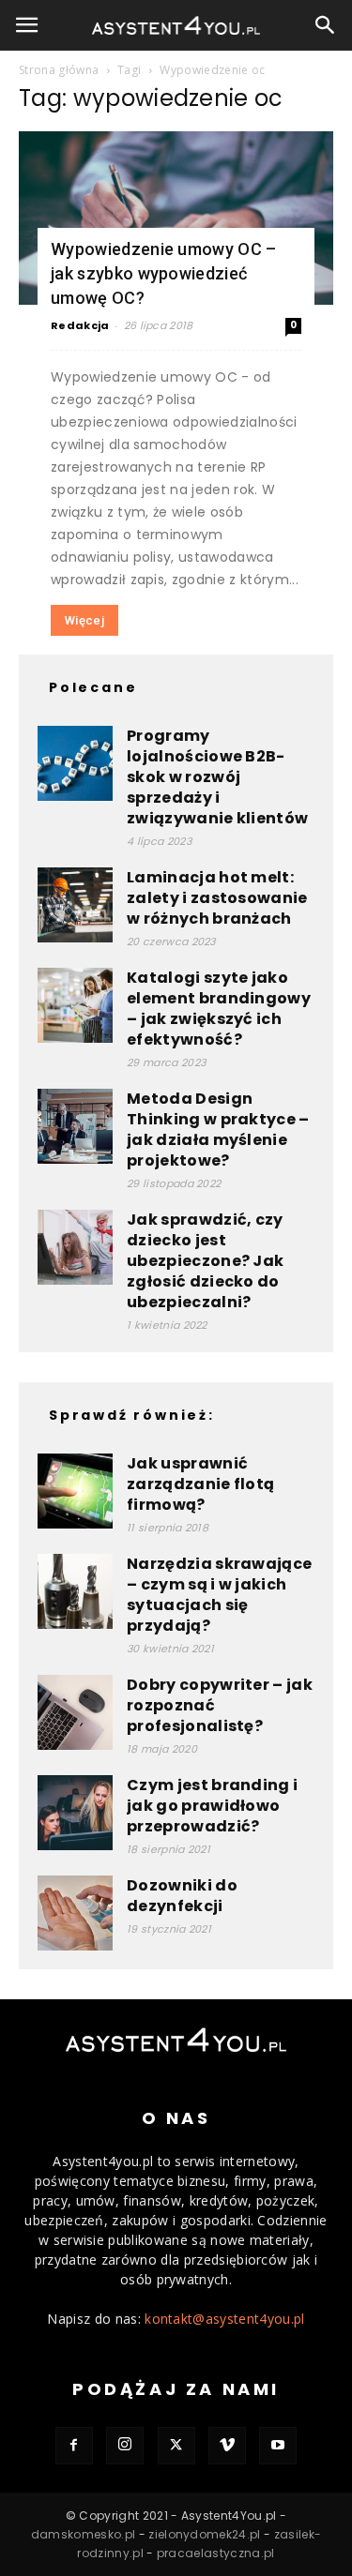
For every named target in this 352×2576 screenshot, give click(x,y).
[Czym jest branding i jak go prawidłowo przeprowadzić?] (75, 1813)
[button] (27, 25)
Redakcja (80, 325)
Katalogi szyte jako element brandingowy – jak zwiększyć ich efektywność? (219, 1009)
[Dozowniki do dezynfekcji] (75, 1913)
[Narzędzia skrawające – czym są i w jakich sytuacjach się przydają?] (75, 1591)
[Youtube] (278, 2446)
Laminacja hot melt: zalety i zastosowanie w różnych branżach (217, 898)
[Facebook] (74, 2446)
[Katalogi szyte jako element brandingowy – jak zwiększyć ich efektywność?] (75, 1005)
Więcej (84, 620)
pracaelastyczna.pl (216, 2553)
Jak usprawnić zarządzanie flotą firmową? (200, 1484)
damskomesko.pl (83, 2534)
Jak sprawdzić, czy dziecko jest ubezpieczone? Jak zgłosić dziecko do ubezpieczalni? (205, 1261)
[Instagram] (125, 2446)
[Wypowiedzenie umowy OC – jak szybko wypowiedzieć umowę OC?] (176, 218)
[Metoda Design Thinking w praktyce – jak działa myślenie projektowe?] (75, 1126)
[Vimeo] (227, 2446)
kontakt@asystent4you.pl (224, 2319)
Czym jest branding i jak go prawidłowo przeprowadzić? (212, 1806)
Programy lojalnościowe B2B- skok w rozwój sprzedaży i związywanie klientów (217, 777)
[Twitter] (176, 2446)
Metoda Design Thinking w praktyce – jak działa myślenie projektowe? (218, 1130)
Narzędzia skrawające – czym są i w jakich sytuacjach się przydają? (219, 1595)
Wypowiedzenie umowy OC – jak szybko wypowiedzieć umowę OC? (164, 273)
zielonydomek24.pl (204, 2534)
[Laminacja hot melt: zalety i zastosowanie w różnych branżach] (75, 905)
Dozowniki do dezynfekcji (182, 1896)
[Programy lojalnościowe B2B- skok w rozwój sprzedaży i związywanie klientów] (75, 763)
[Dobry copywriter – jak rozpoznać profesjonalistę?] (75, 1712)
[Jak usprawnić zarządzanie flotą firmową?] (75, 1491)
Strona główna (59, 70)
